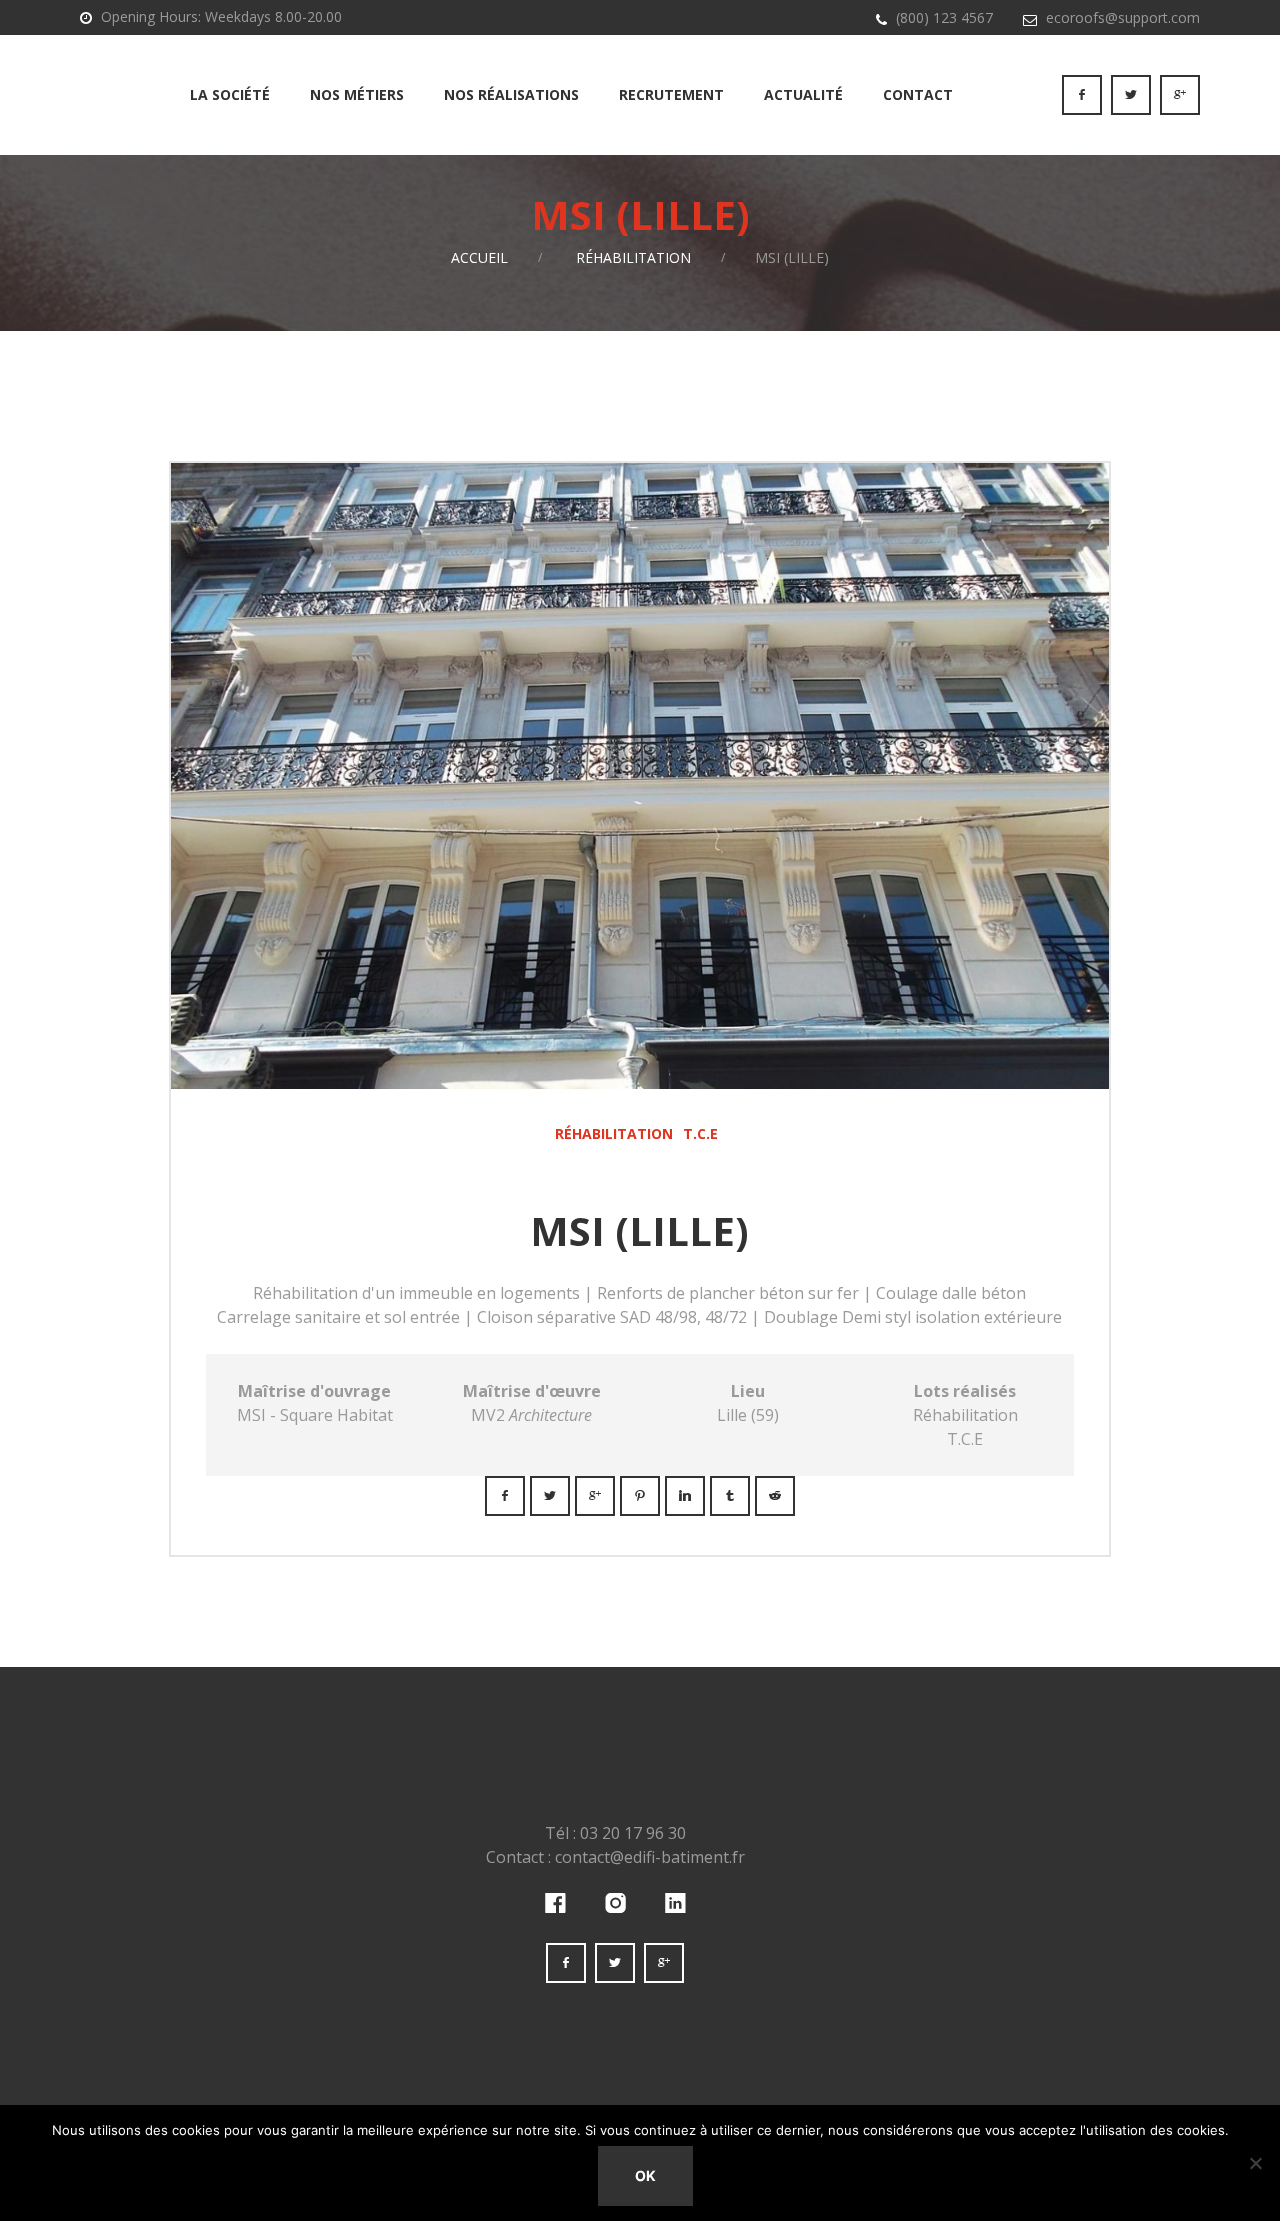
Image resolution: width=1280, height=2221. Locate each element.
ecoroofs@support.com (1123, 17)
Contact (918, 94)
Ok (645, 2175)
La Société (230, 94)
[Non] (1255, 2163)
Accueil (479, 257)
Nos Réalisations (511, 94)
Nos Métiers (357, 94)
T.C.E (700, 1133)
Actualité (803, 94)
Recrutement (671, 94)
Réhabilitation (633, 257)
